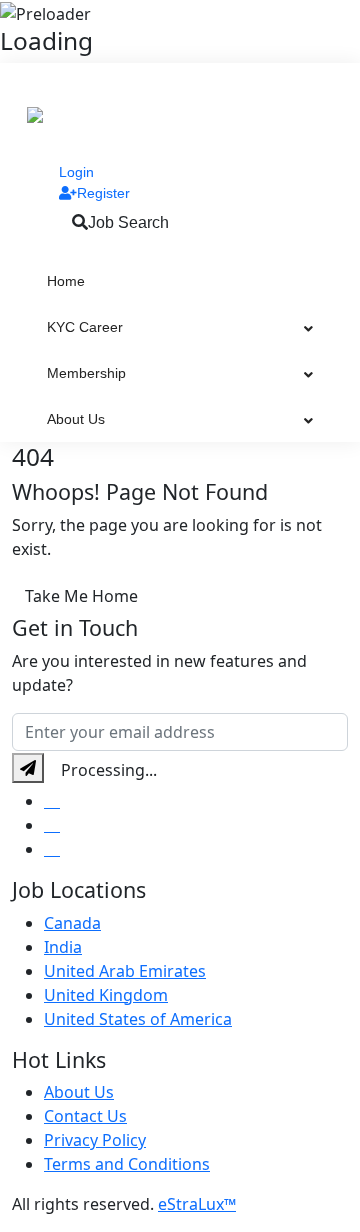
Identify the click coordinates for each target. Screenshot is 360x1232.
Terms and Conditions (127, 1164)
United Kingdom (106, 995)
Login (76, 172)
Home (66, 281)
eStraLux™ (197, 1204)
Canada (72, 923)
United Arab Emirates (125, 971)
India (63, 947)
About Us (76, 419)
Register (103, 193)
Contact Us (85, 1116)
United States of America (138, 1019)
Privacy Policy (95, 1140)
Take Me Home (81, 596)
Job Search (128, 222)
